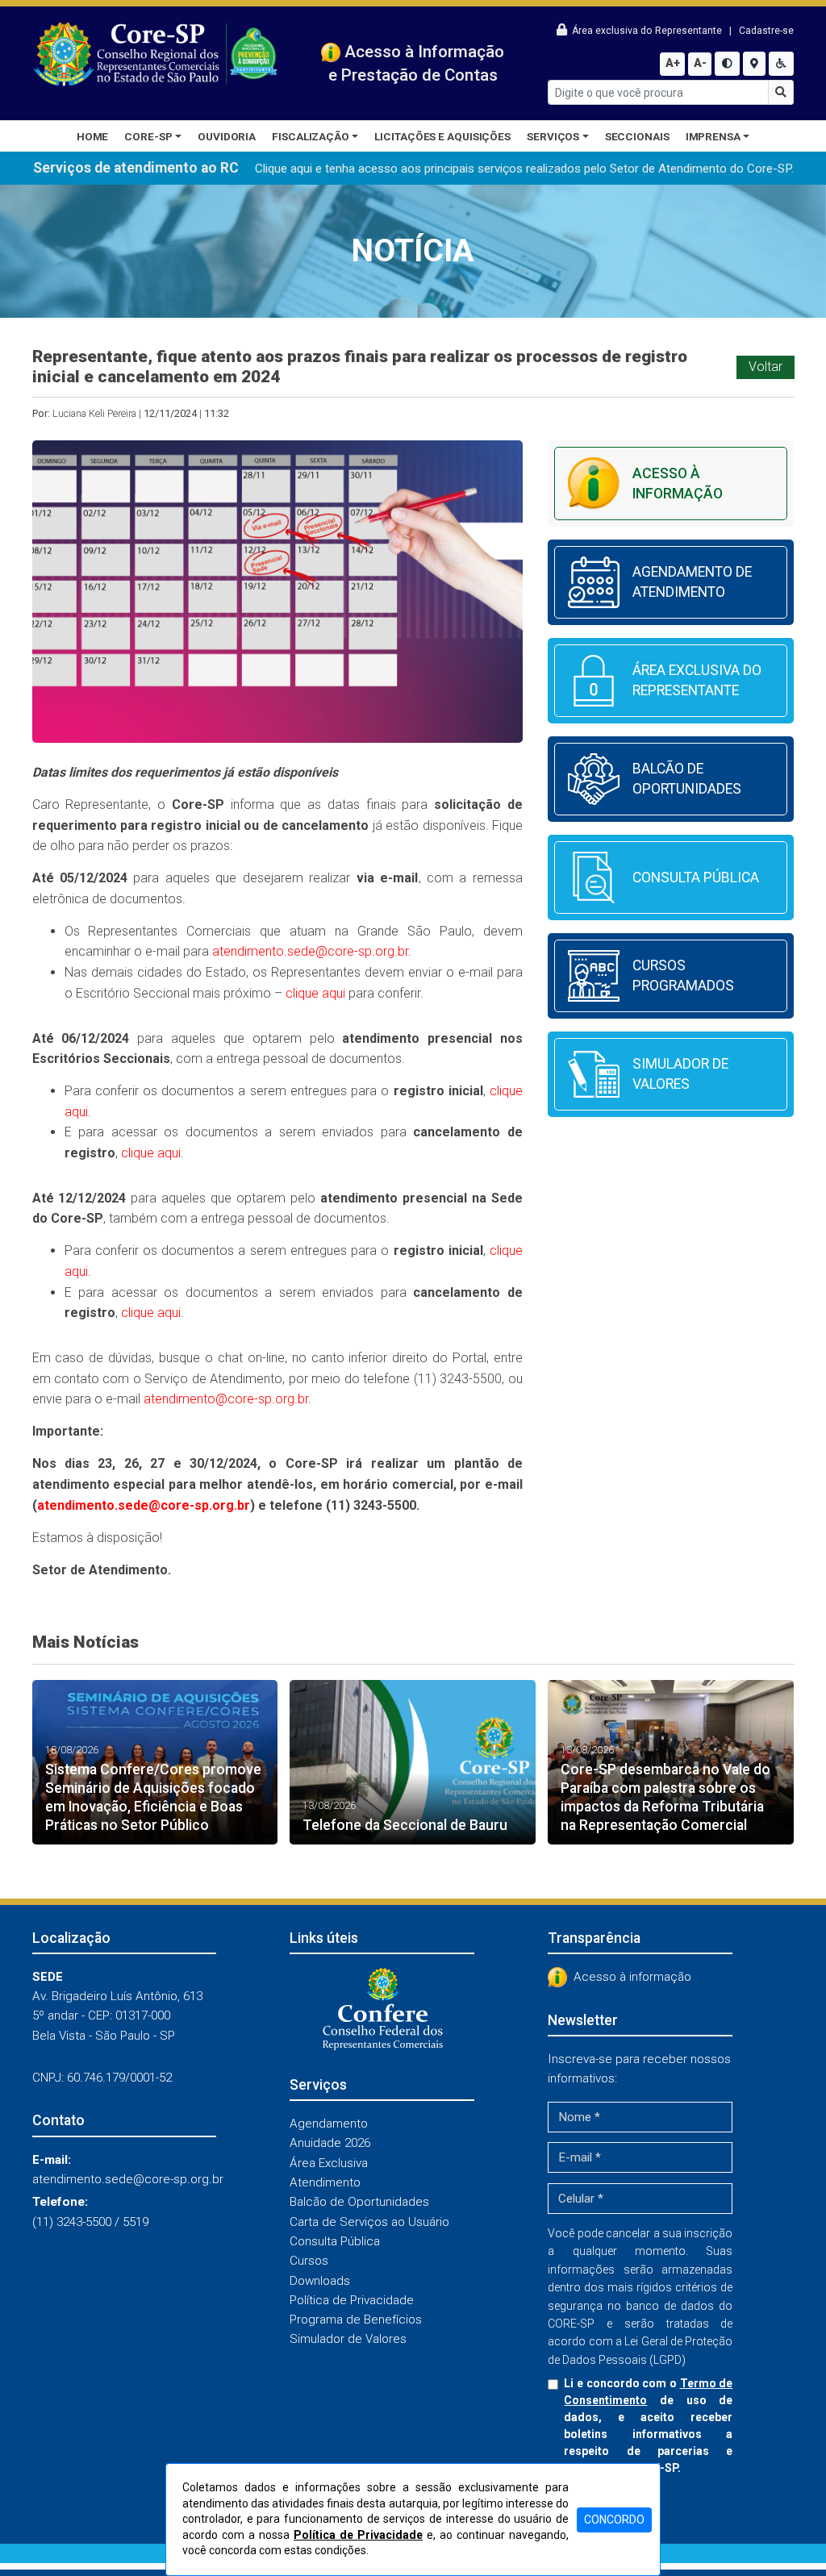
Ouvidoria (227, 136)
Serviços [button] (553, 136)
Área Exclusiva (329, 2163)
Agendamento (329, 2124)
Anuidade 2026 (330, 2143)
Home (93, 136)
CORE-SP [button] (148, 136)
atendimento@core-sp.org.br (226, 1399)
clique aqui (317, 993)
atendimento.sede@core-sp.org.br (310, 951)
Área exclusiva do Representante (646, 31)
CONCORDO (614, 2520)
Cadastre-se (766, 31)
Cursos (309, 2261)
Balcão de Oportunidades (359, 2202)
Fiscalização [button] (311, 136)
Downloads (320, 2281)
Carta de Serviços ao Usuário (369, 2222)
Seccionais (637, 136)
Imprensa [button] (713, 136)
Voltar (766, 367)
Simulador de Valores (348, 2339)
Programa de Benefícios (356, 2320)
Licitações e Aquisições (442, 136)
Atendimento (325, 2182)
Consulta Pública (335, 2241)
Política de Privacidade (352, 2300)
